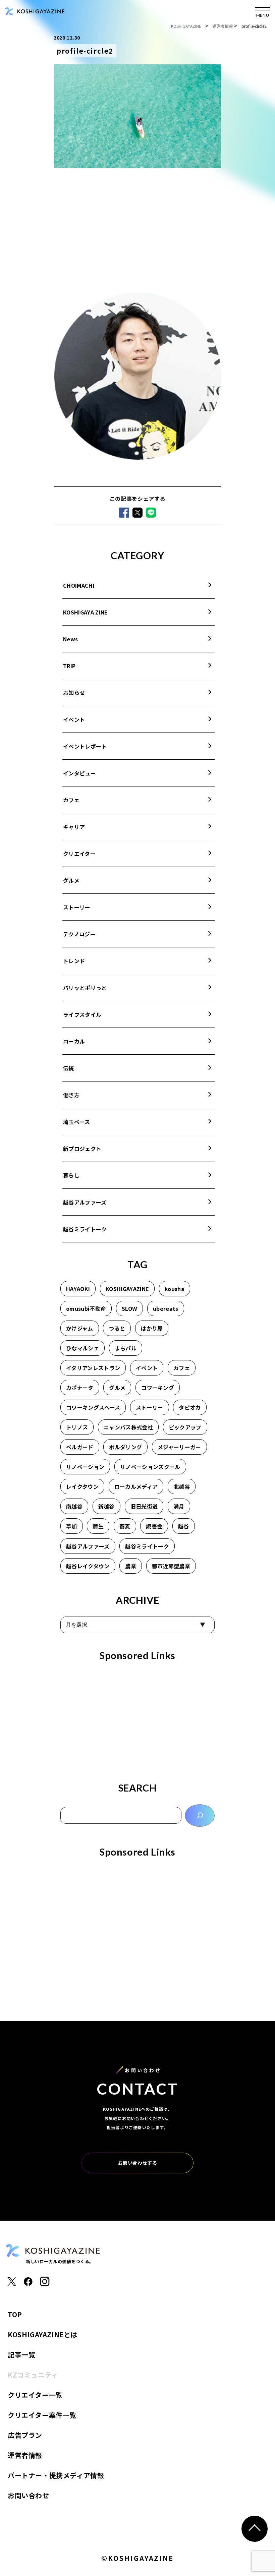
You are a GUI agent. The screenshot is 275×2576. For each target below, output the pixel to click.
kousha (175, 1289)
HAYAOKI (78, 1289)
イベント (74, 719)
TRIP (69, 666)
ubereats (166, 1308)
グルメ (71, 880)
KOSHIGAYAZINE (127, 1289)
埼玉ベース (77, 1122)
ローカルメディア (136, 1486)
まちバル (126, 1348)
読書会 (154, 1526)
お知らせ (74, 693)
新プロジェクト (82, 1149)
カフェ (71, 800)
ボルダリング (125, 1447)
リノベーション (85, 1467)
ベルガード (80, 1447)
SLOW (129, 1308)
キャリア (74, 827)
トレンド (74, 961)
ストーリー (77, 907)
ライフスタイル (82, 1014)
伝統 (69, 1068)
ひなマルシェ (82, 1348)
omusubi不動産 (86, 1308)
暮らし (71, 1175)
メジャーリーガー (179, 1447)
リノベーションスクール (150, 1467)
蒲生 (98, 1526)
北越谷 (182, 1486)
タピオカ (190, 1407)
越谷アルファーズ (85, 1202)
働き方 (71, 1095)
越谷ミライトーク (85, 1229)
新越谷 (106, 1506)
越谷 (184, 1526)
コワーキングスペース (93, 1407)
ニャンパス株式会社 (128, 1427)
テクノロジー (79, 934)
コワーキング (158, 1388)
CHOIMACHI (79, 585)
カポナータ (80, 1388)
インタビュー (79, 773)
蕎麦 (125, 1526)
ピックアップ (185, 1427)
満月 (179, 1506)
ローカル (74, 1041)
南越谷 (74, 1506)
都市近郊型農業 (171, 1566)
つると (117, 1328)
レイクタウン (82, 1486)
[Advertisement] (137, 232)
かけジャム (80, 1328)
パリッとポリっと (85, 988)
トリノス (77, 1427)
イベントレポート (85, 746)
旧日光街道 (144, 1506)
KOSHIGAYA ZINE (85, 612)
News (70, 639)
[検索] (200, 1816)
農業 (131, 1566)
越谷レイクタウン (88, 1566)
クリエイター (79, 854)
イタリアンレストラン (93, 1368)
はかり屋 (152, 1328)
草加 (72, 1526)
